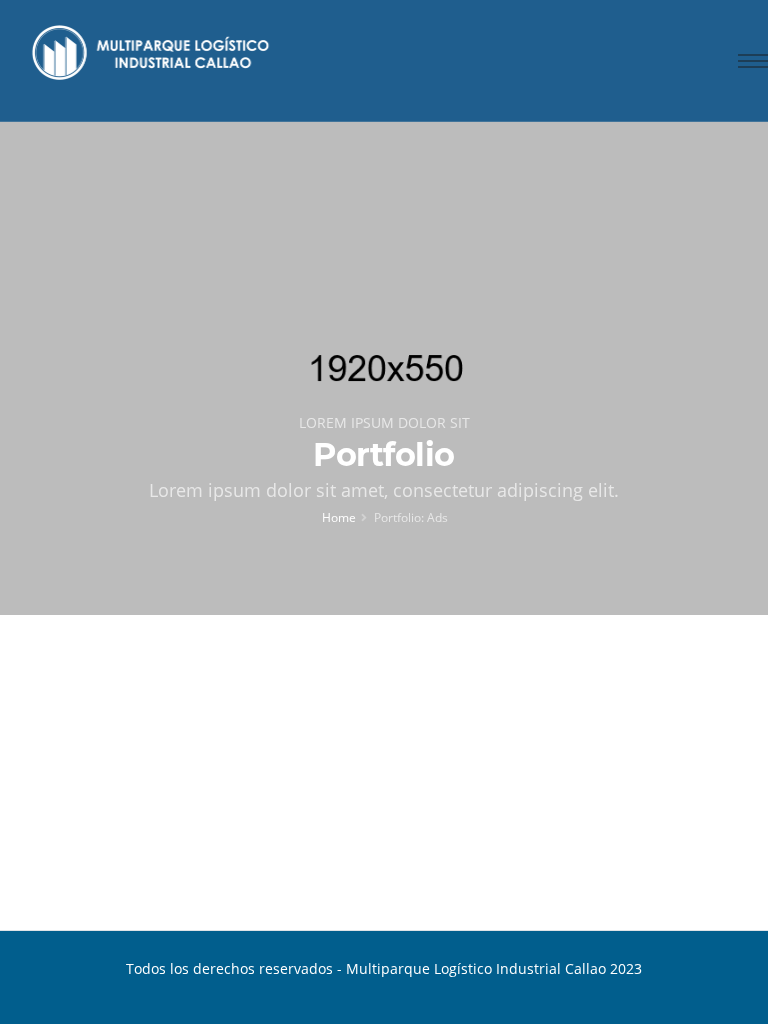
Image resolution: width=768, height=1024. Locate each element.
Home (339, 517)
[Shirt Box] (571, 817)
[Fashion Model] (196, 800)
